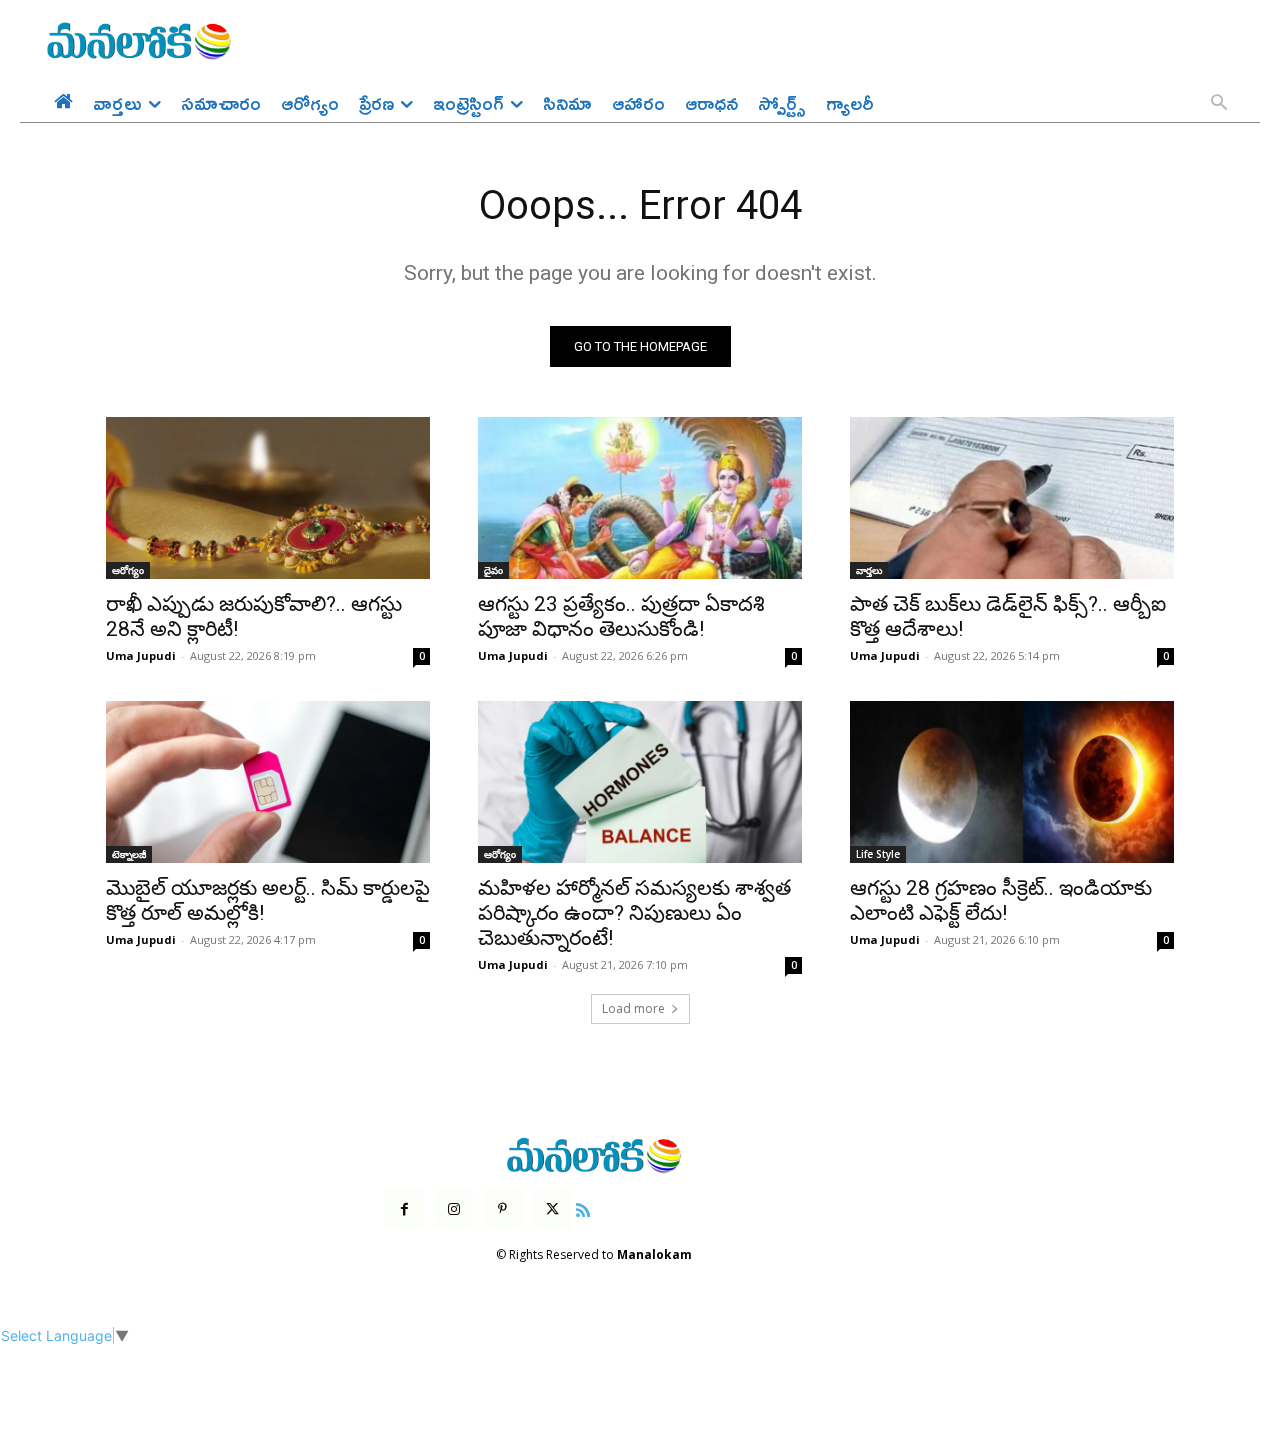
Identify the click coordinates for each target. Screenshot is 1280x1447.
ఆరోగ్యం (128, 570)
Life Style (878, 854)
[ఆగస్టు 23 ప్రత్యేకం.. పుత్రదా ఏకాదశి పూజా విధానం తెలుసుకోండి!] (640, 498)
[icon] (583, 1207)
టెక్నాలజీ (129, 854)
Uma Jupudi (141, 655)
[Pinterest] (502, 1209)
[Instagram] (453, 1209)
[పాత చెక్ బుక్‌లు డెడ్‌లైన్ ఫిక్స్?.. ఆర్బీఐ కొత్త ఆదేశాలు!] (1012, 498)
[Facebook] (404, 1209)
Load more (633, 1008)
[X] (552, 1209)
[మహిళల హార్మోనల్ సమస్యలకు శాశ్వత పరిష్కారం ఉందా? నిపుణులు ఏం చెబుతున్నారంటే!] (640, 782)
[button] (1219, 104)
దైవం (493, 570)
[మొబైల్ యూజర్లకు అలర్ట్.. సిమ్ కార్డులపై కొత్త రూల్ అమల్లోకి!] (268, 782)
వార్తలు (869, 570)
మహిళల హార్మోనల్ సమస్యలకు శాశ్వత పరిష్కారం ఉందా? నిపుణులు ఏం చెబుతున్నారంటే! (634, 913)
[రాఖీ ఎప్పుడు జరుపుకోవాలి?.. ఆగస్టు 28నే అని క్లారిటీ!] (268, 498)
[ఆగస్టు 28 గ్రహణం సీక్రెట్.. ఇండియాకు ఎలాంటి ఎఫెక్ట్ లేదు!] (1012, 782)
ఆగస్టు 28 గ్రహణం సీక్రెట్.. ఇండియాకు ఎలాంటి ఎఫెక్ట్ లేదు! (1001, 900)
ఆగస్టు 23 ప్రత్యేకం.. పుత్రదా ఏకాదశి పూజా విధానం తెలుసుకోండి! (621, 616)
